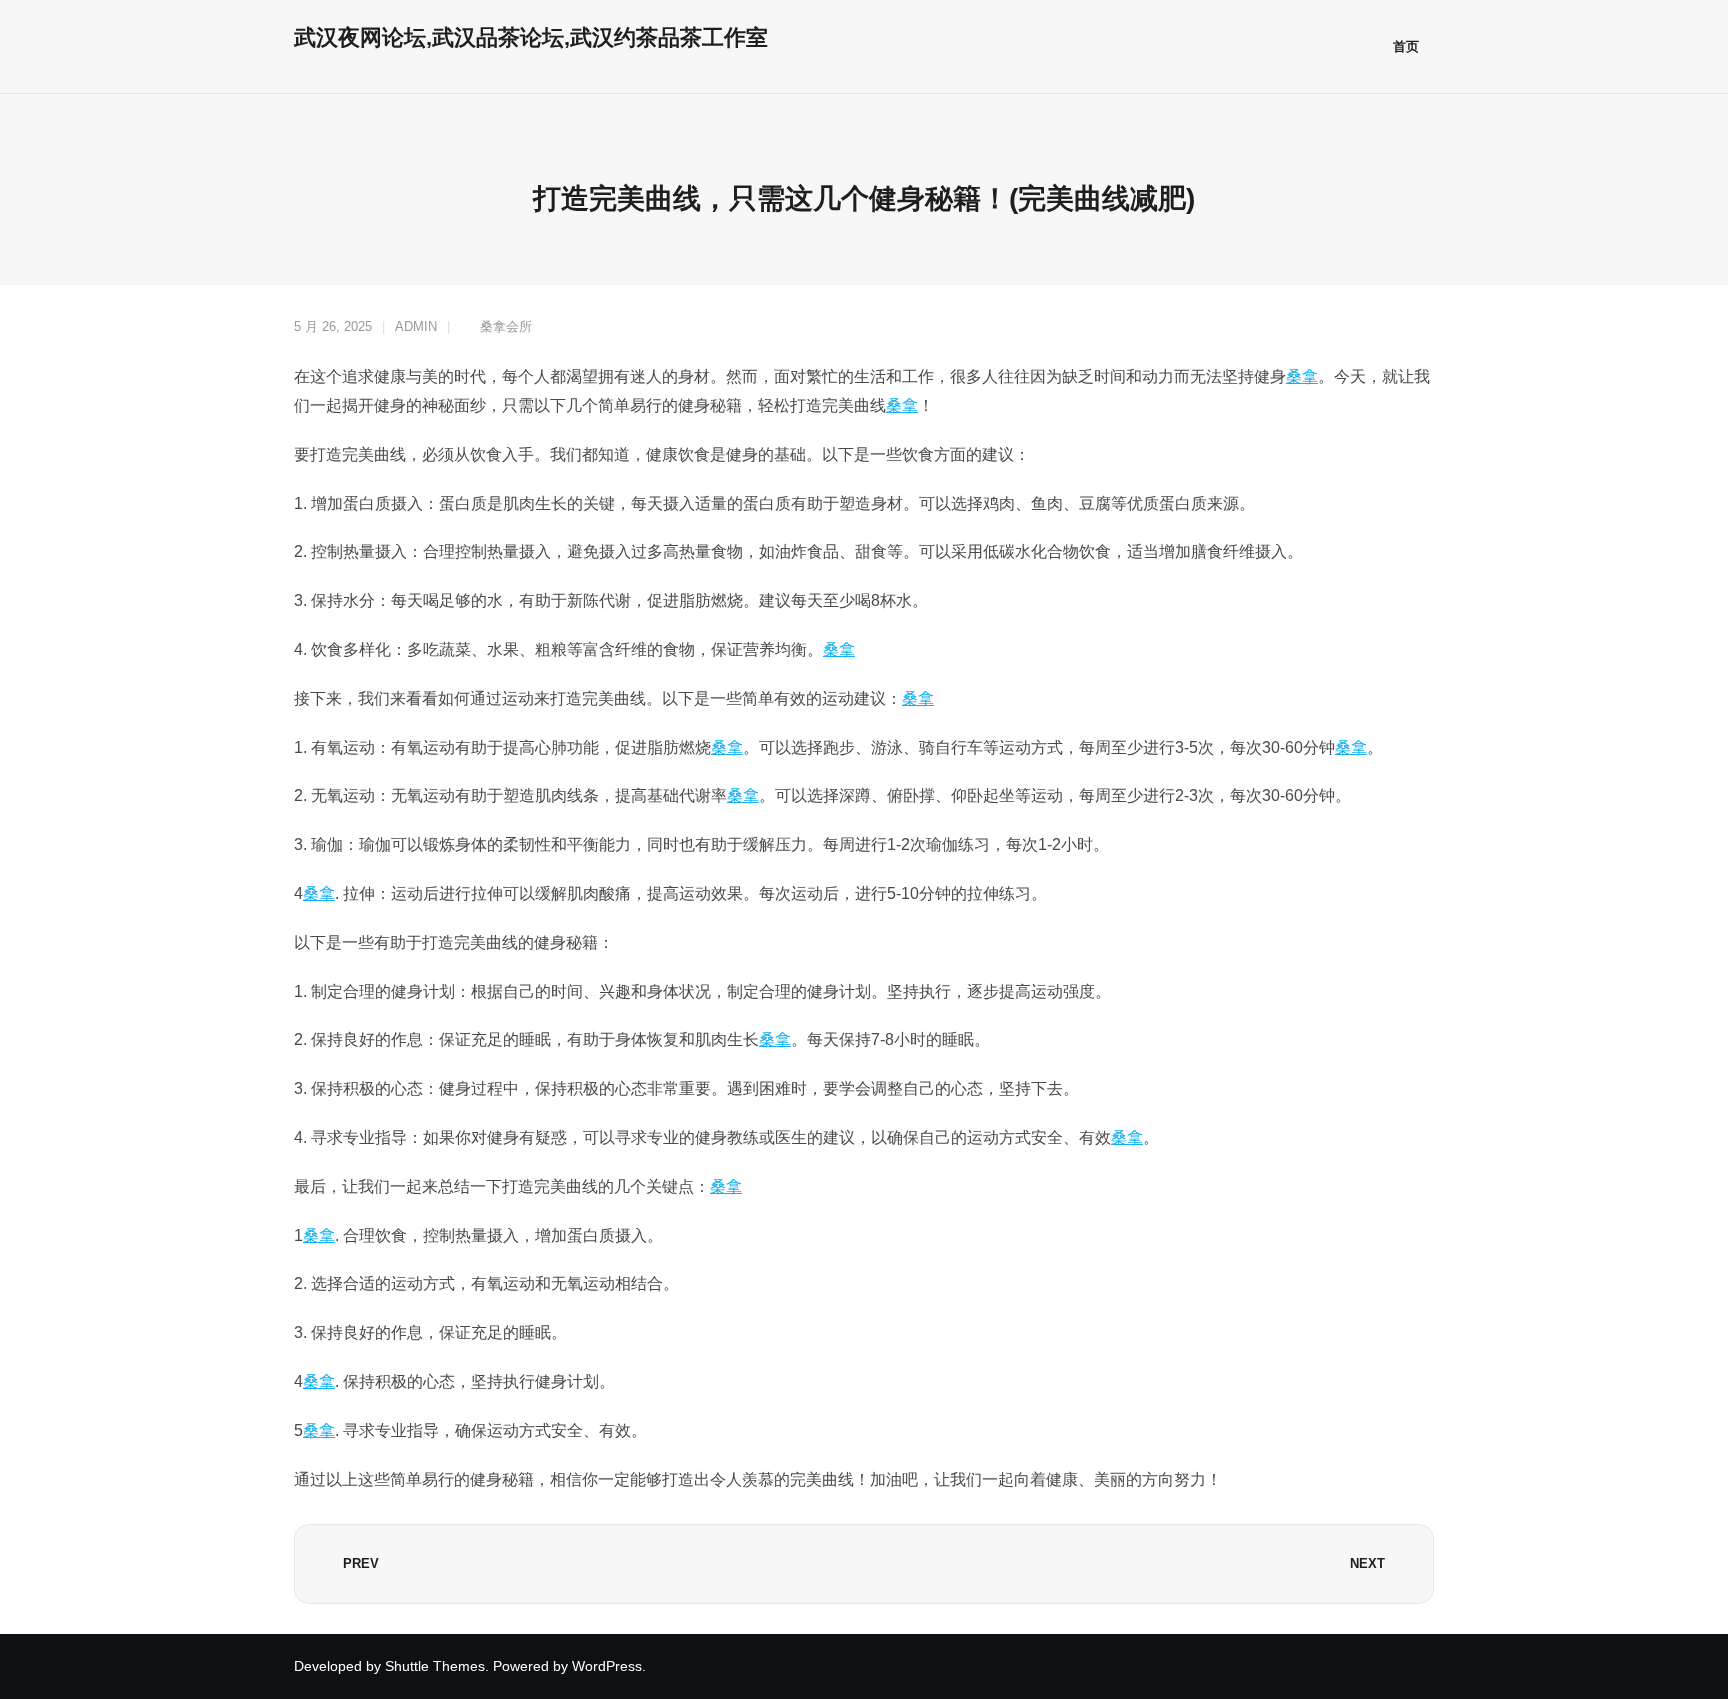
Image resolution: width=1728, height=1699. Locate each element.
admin (416, 326)
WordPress (607, 1666)
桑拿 (1302, 376)
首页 (1406, 46)
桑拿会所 (506, 326)
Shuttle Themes (435, 1666)
